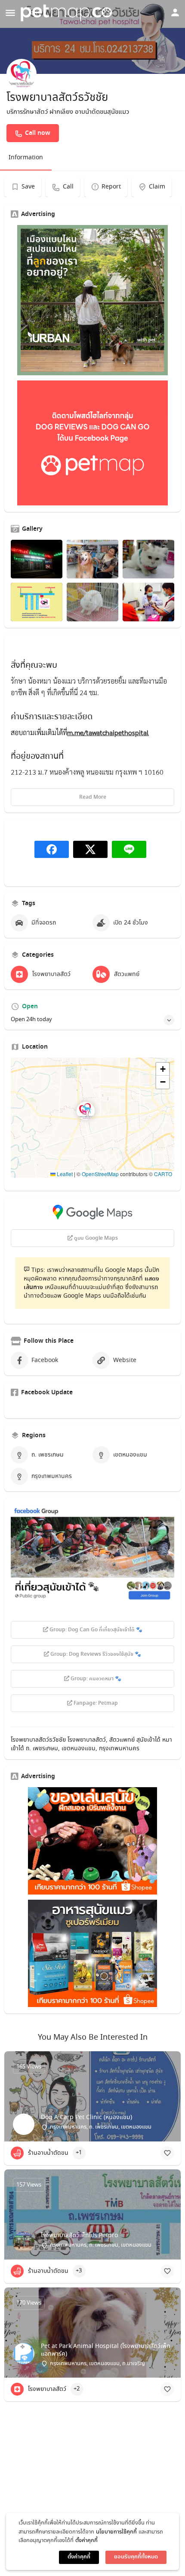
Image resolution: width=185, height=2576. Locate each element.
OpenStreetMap (100, 1174)
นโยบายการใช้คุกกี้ (116, 2532)
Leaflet (64, 1174)
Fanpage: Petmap (95, 1703)
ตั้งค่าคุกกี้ (86, 2541)
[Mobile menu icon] (10, 13)
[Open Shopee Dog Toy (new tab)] (92, 1841)
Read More (93, 797)
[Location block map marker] (86, 1111)
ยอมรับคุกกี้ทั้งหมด (136, 2557)
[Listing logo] (22, 74)
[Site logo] (68, 13)
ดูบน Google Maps (95, 1238)
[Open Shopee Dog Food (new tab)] (92, 1953)
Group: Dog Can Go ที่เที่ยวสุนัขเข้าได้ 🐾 (95, 1630)
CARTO (163, 1174)
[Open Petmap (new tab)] (92, 443)
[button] (92, 1118)
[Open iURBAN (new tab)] (92, 300)
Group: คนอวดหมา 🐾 (95, 1679)
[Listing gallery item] (37, 559)
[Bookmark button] (167, 2153)
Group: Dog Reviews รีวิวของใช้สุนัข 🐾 (95, 1654)
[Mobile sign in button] (175, 12)
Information (26, 158)
